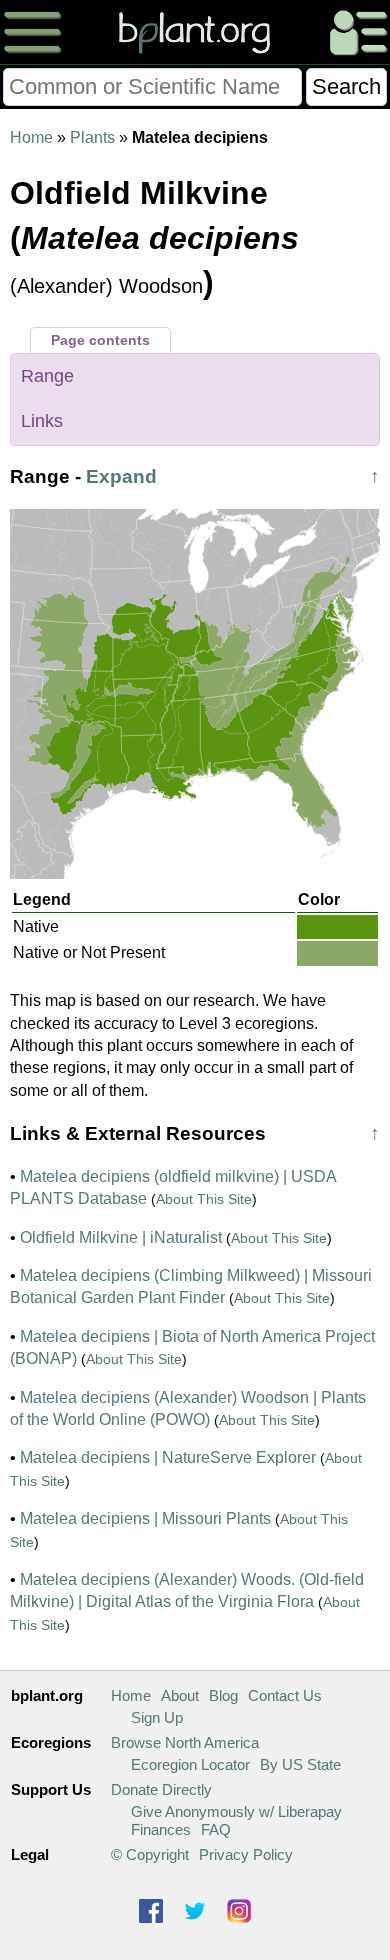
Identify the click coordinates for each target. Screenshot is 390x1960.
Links (42, 421)
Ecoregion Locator (190, 1764)
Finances (161, 1829)
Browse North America (185, 1742)
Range (47, 376)
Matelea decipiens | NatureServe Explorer (168, 1457)
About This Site (204, 1199)
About (180, 1695)
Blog (223, 1695)
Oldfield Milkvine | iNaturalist (121, 1237)
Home (31, 137)
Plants (92, 137)
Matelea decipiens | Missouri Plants (145, 1518)
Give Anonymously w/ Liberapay (236, 1811)
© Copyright (150, 1854)
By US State (300, 1764)
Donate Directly (161, 1789)
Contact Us (285, 1695)
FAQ (216, 1829)
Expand (121, 476)
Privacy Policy (246, 1854)
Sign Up (157, 1717)
